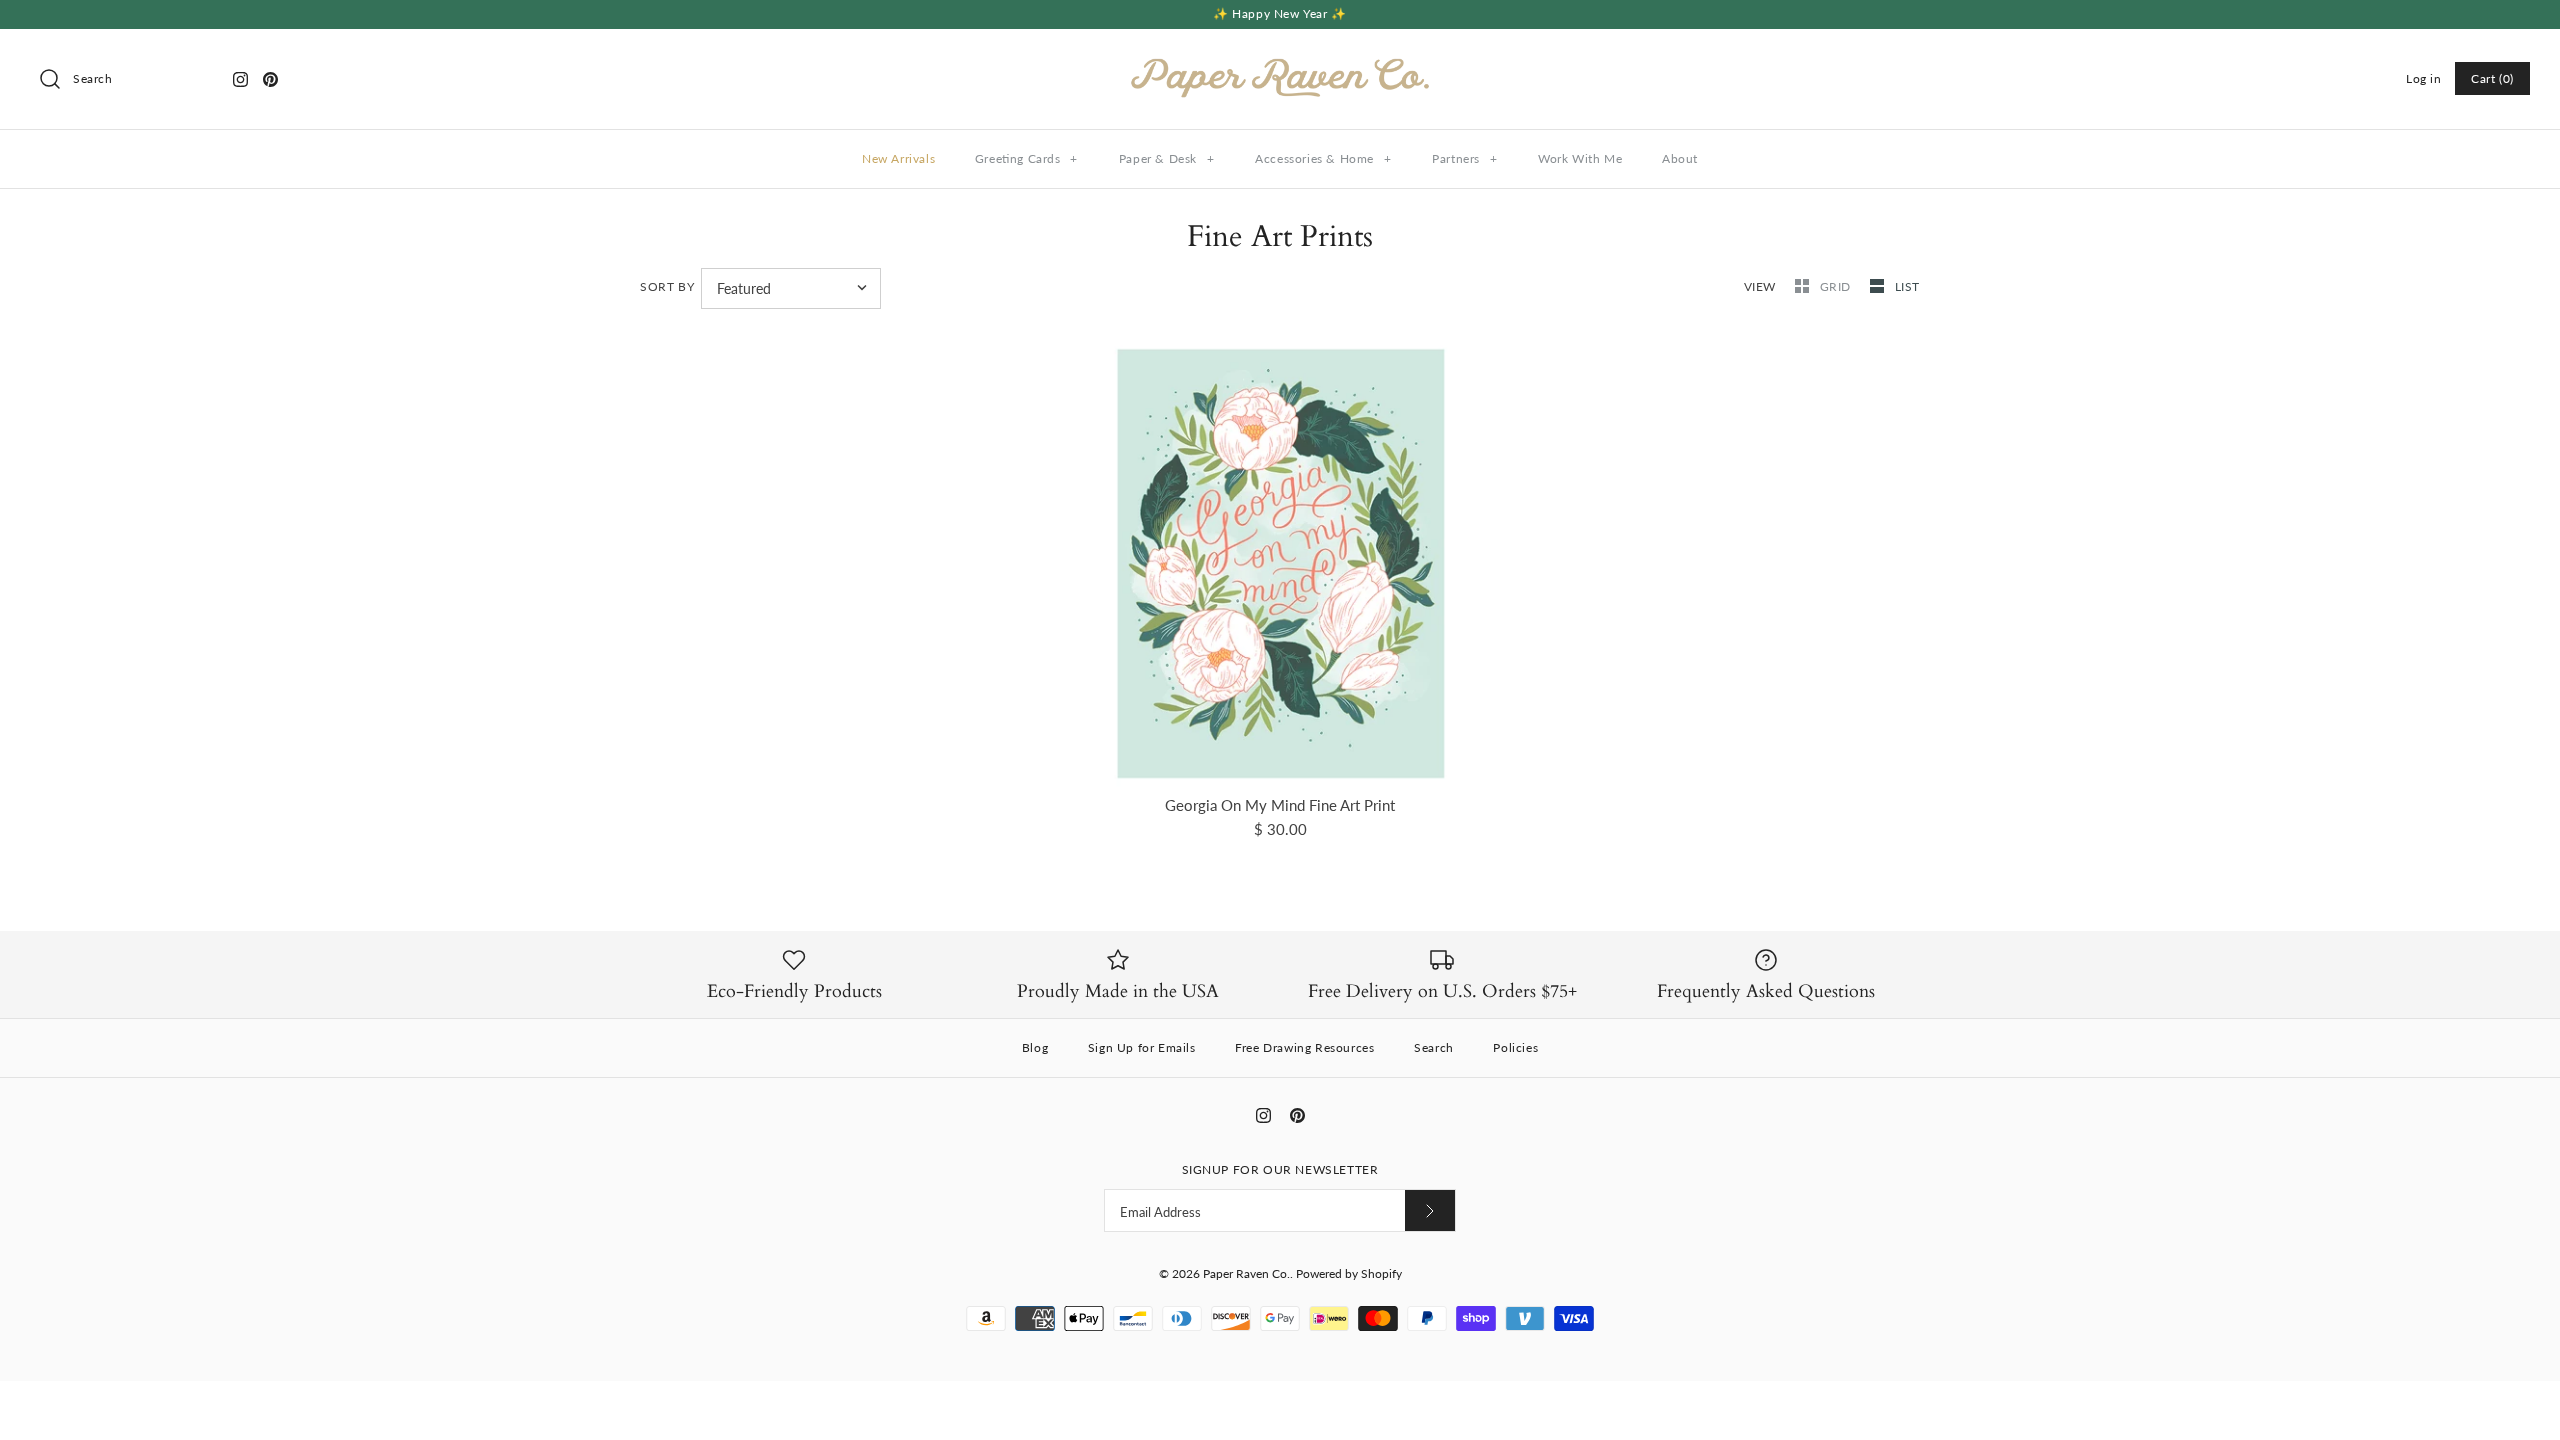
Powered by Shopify (1349, 1273)
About (1680, 158)
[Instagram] (240, 79)
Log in (2424, 78)
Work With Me (1580, 158)
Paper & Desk (1167, 158)
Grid (1837, 286)
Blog (1035, 1047)
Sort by (667, 286)
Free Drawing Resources (1304, 1047)
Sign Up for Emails (1142, 1047)
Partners (1464, 158)
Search (1434, 1047)
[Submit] (1430, 1210)
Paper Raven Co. (1246, 1273)
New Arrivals (898, 158)
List (1907, 286)
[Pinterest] (270, 79)
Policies (1515, 1047)
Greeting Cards (1026, 158)
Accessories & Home (1323, 158)
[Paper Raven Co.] (1280, 61)
